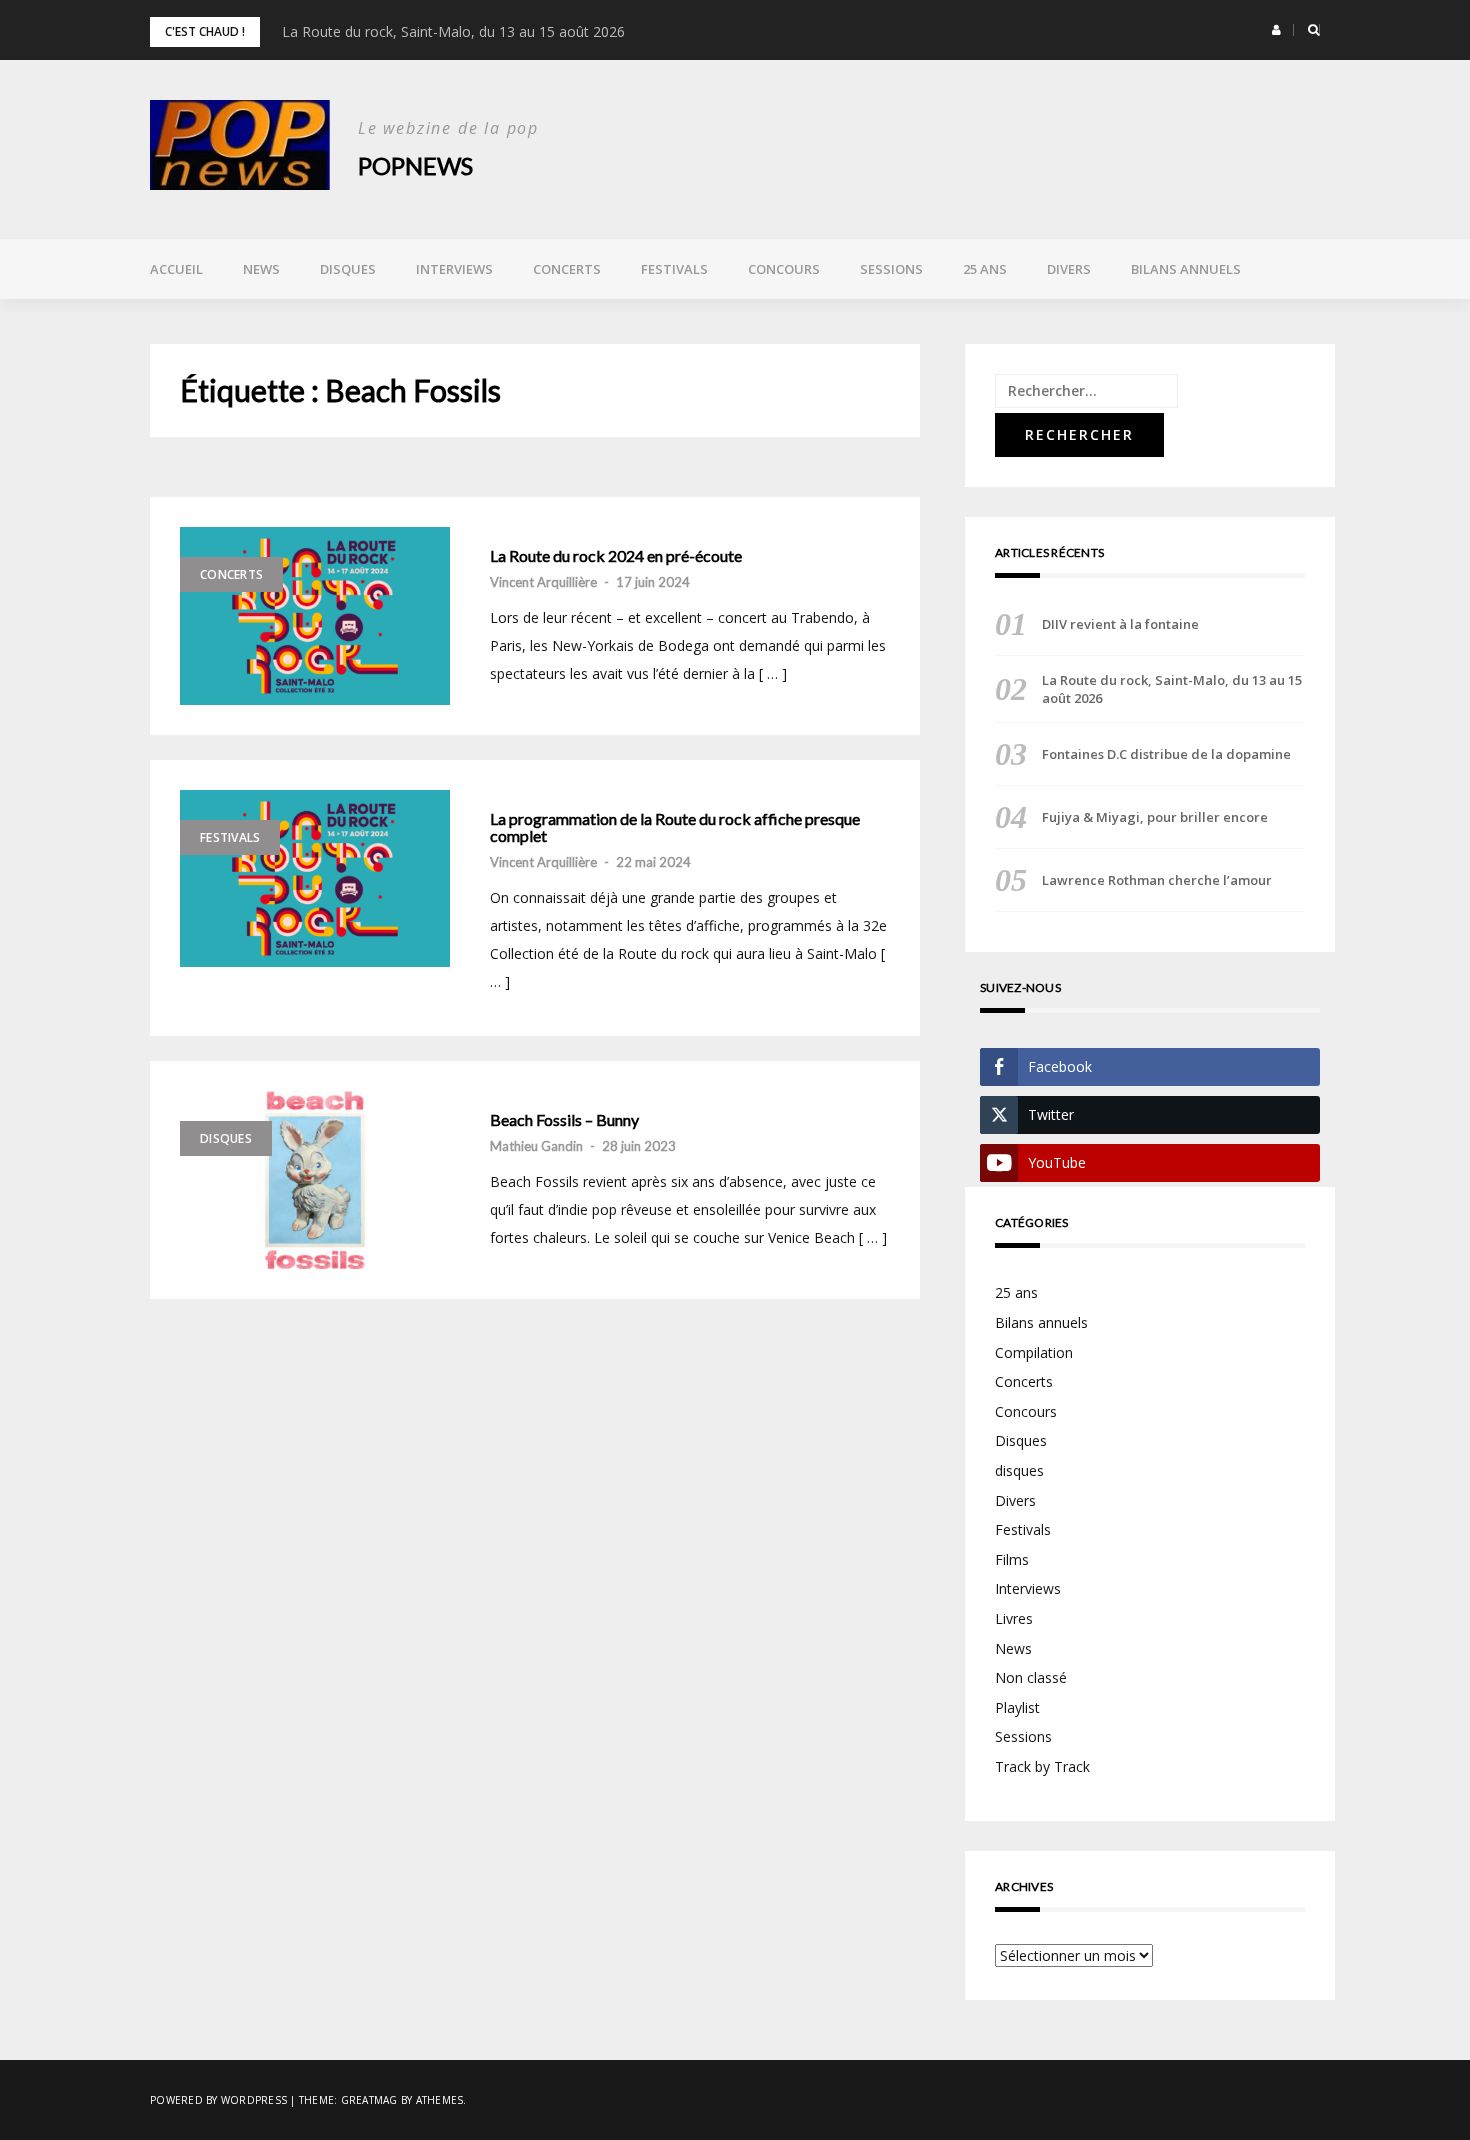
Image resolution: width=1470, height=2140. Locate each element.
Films (1012, 1559)
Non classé (1031, 1677)
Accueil (176, 269)
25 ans (985, 269)
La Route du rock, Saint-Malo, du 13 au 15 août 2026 (453, 31)
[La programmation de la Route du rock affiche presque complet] (315, 879)
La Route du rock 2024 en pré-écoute (616, 556)
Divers (1069, 269)
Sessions (891, 269)
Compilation (1034, 1352)
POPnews (415, 165)
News (261, 269)
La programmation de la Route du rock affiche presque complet (675, 827)
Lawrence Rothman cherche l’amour (1157, 880)
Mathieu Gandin (536, 1146)
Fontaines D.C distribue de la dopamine (1166, 754)
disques (1019, 1470)
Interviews (454, 269)
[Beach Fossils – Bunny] (315, 1180)
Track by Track (1042, 1766)
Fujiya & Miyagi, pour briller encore (1155, 817)
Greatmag (369, 2100)
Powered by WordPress (218, 2100)
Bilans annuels (1186, 269)
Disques (348, 269)
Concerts (567, 269)
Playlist (1017, 1707)
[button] (1276, 30)
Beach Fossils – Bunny (564, 1120)
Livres (1014, 1618)
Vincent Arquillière (543, 582)
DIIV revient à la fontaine (1120, 624)
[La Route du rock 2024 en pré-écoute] (315, 616)
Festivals (674, 269)
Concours (784, 269)
